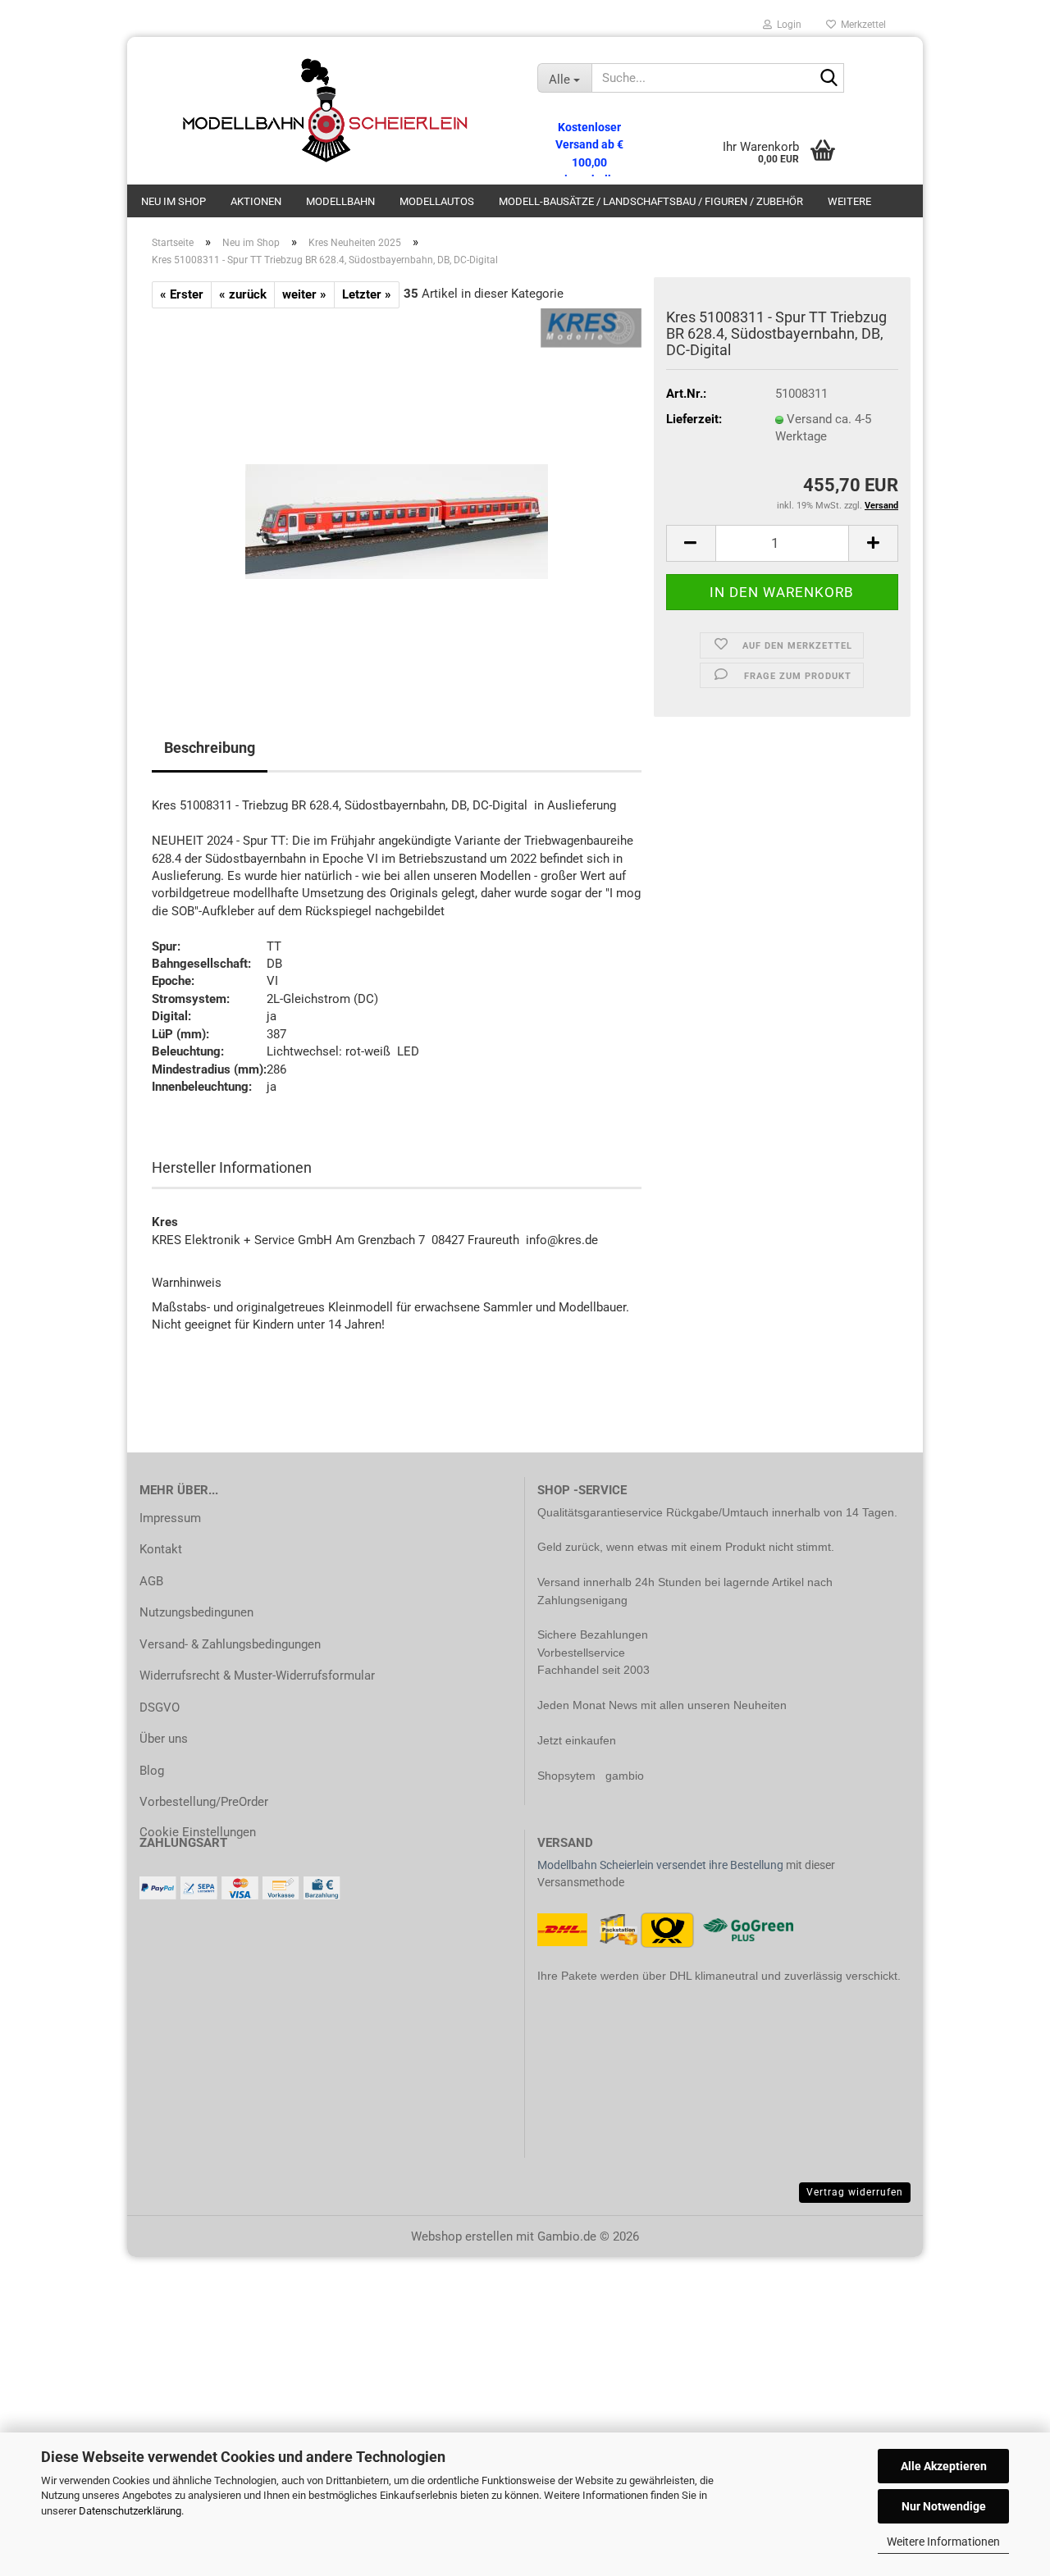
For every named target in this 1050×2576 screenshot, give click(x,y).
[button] (691, 543)
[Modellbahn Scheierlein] (326, 111)
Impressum (170, 1518)
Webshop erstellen (462, 2236)
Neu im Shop (173, 201)
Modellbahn (340, 201)
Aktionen (256, 201)
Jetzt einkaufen (577, 1740)
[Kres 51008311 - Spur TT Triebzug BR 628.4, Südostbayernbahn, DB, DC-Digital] (397, 492)
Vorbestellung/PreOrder (204, 1802)
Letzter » (367, 294)
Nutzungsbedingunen (196, 1612)
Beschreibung (210, 748)
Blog (152, 1771)
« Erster (182, 294)
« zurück (243, 294)
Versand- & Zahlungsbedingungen (230, 1644)
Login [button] (787, 25)
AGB (151, 1581)
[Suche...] (829, 79)
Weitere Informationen (943, 2542)
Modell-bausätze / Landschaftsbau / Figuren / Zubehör (651, 201)
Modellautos (437, 201)
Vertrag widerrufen (855, 2192)
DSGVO (160, 1707)
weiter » (304, 294)
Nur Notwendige (944, 2506)
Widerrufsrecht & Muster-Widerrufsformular (257, 1676)
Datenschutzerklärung (130, 2511)
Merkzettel (861, 25)
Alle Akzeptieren (944, 2466)
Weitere (849, 201)
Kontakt (161, 1549)
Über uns (164, 1739)
